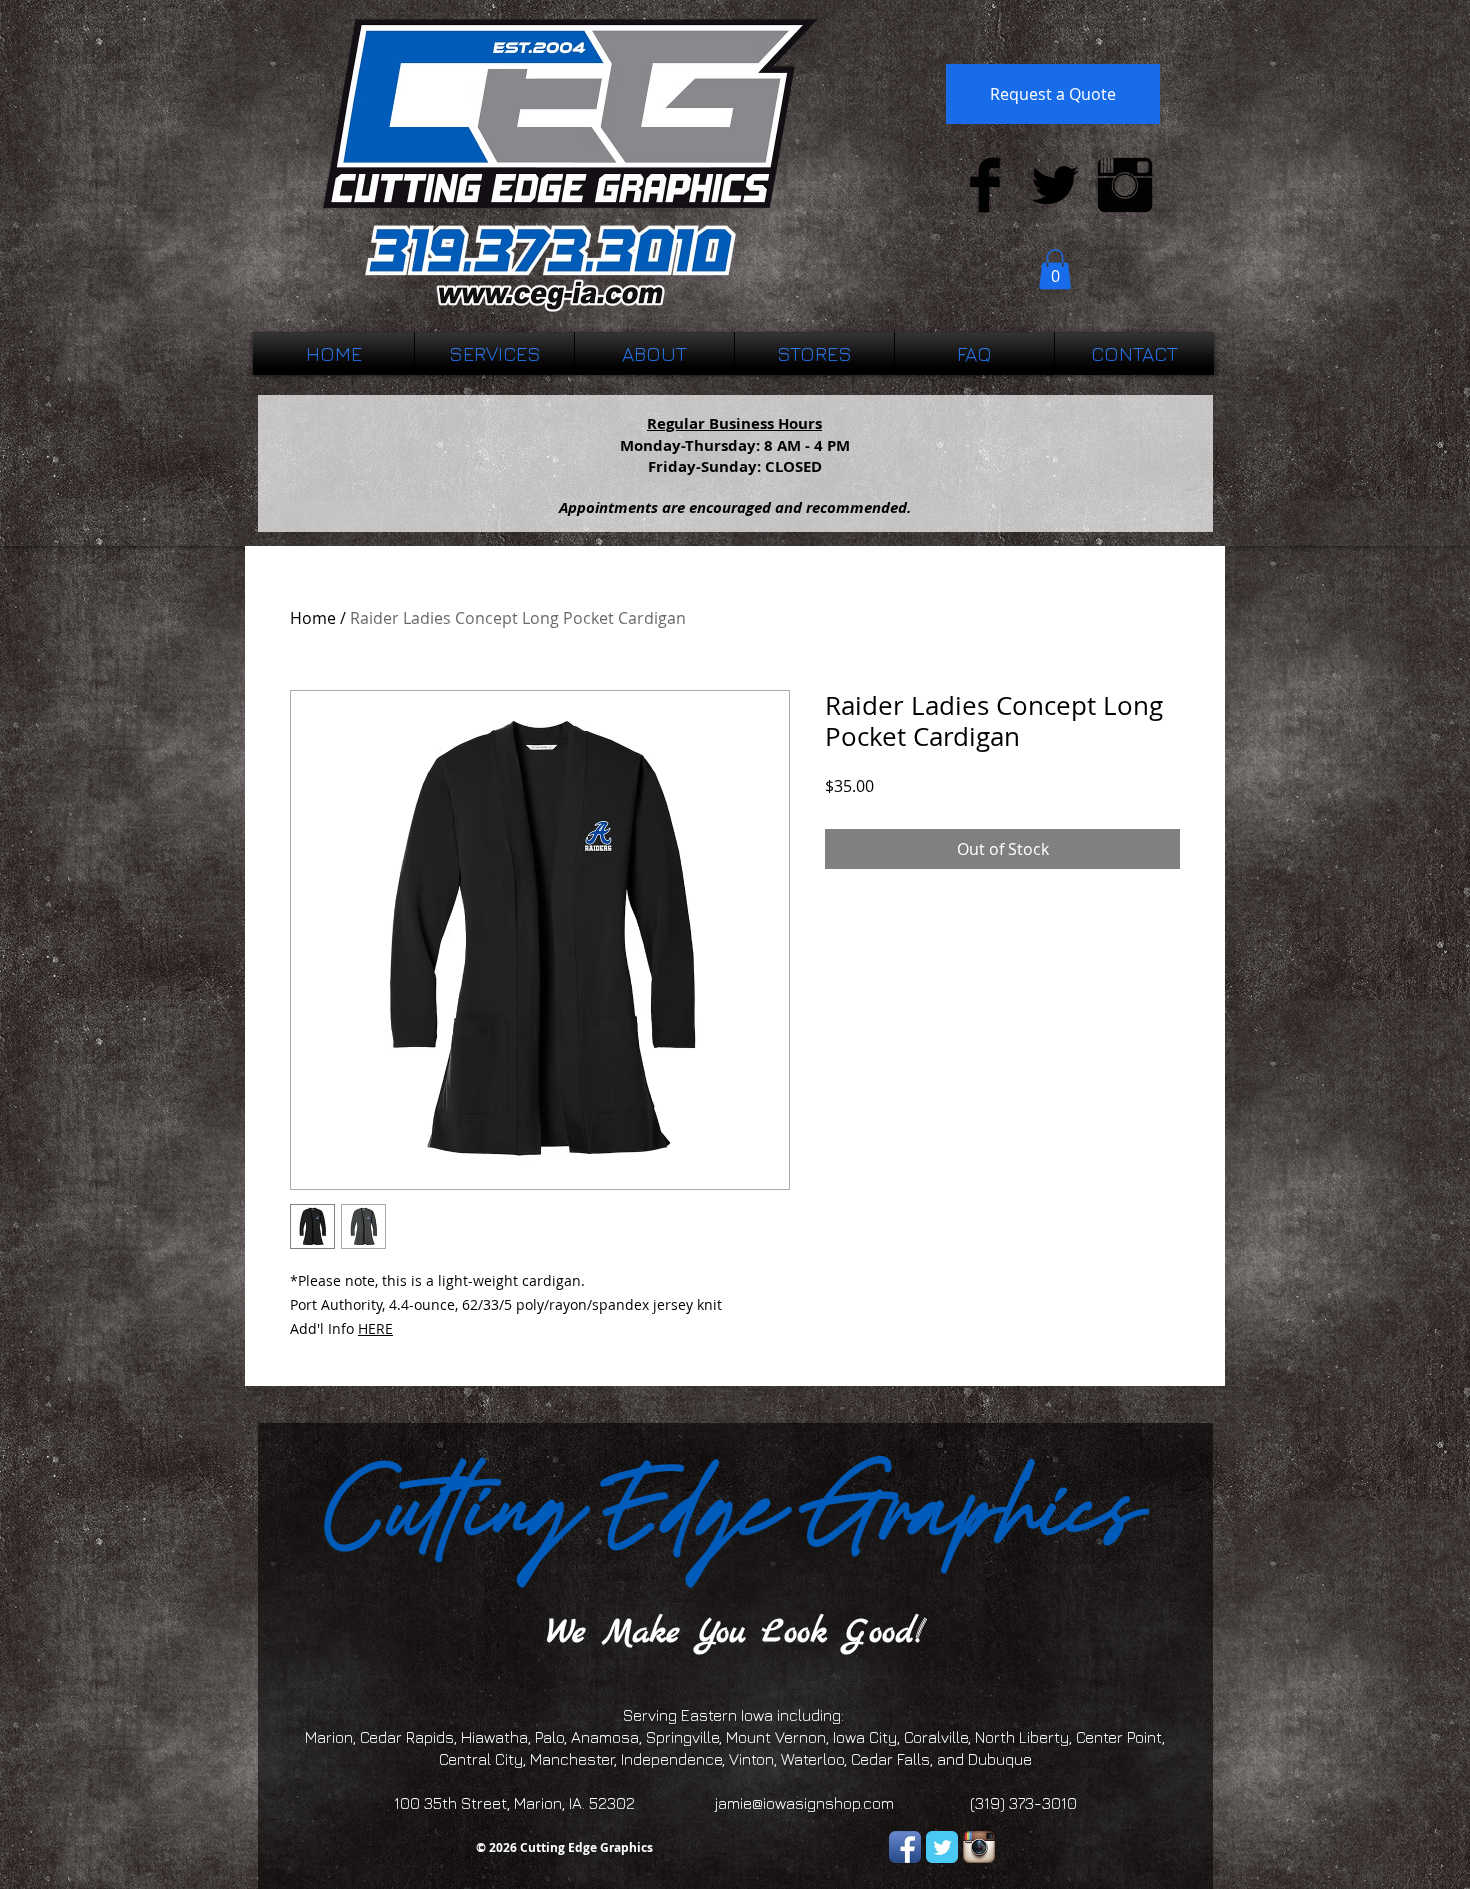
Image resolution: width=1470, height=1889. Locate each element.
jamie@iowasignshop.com (804, 1803)
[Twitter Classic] (942, 1847)
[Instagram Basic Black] (1125, 185)
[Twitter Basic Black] (1055, 185)
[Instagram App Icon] (979, 1847)
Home (313, 618)
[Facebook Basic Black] (985, 185)
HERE (375, 1328)
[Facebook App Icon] (905, 1847)
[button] (1055, 269)
